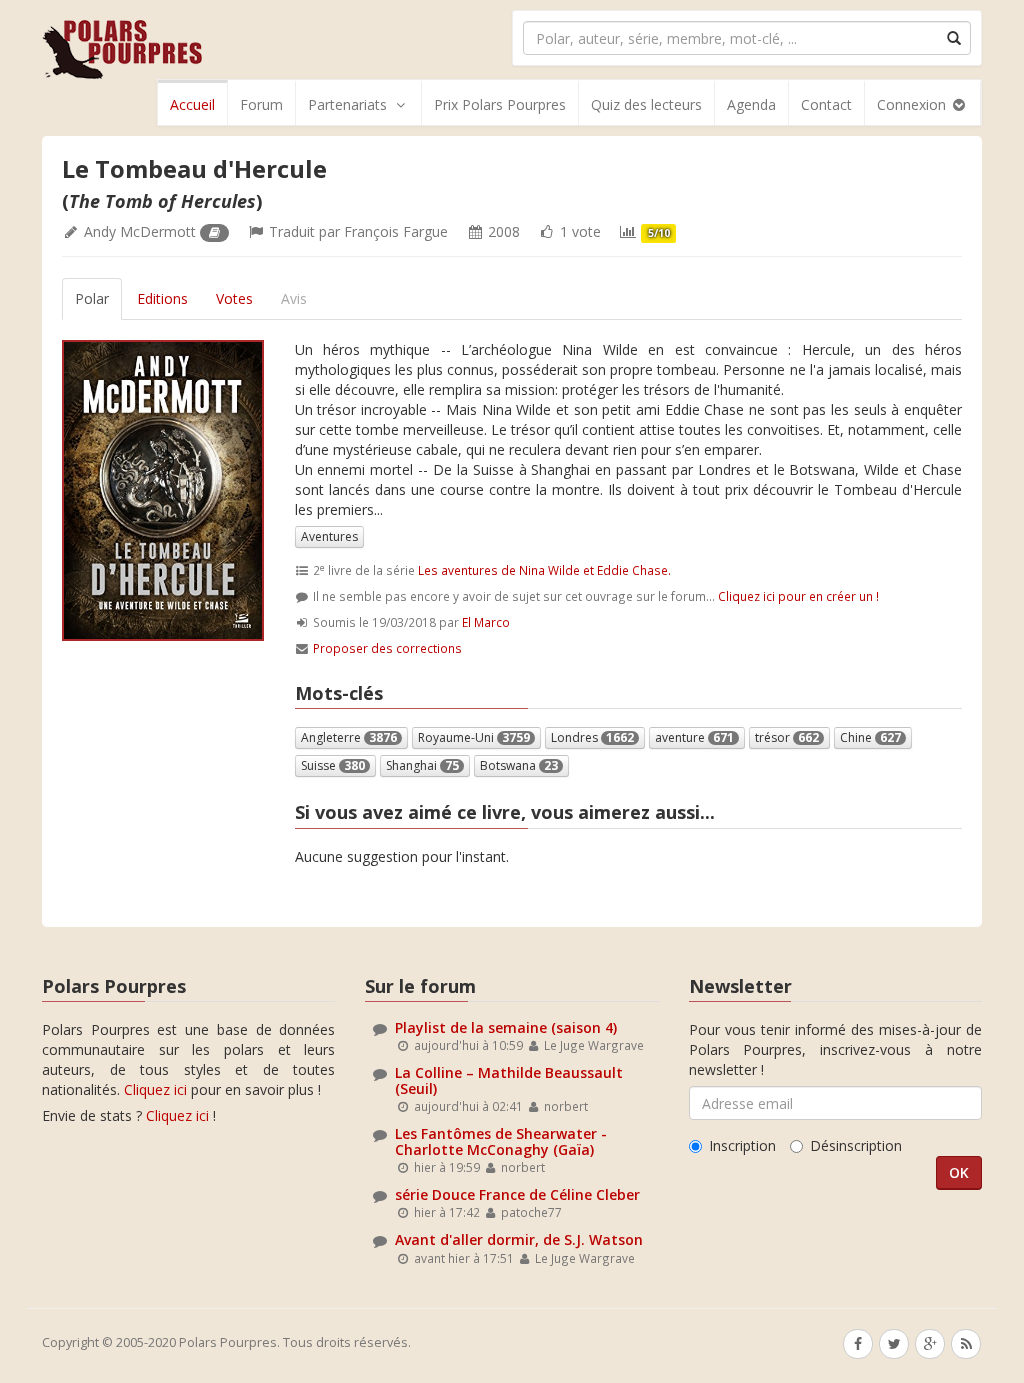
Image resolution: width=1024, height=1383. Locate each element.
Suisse (333, 765)
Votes (234, 298)
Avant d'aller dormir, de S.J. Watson (519, 1239)
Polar (92, 298)
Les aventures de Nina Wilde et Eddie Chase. (544, 570)
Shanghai (422, 765)
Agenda (751, 104)
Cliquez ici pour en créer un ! (798, 596)
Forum (261, 104)
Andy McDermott (140, 231)
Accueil (192, 104)
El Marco (486, 622)
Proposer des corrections (387, 648)
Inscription (742, 1145)
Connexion (913, 104)
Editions (162, 298)
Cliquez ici (155, 1089)
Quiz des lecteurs (646, 104)
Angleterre (349, 737)
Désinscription (856, 1145)
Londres (592, 737)
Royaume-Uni (474, 737)
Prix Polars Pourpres (500, 104)
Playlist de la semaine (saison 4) (506, 1027)
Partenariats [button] (347, 104)
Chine (870, 737)
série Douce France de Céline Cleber (517, 1194)
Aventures (329, 536)
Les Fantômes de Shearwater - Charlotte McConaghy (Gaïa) (501, 1141)
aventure (694, 737)
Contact (826, 104)
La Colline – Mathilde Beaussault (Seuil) (509, 1080)
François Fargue (396, 231)
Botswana (519, 765)
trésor (787, 737)
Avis (294, 298)
